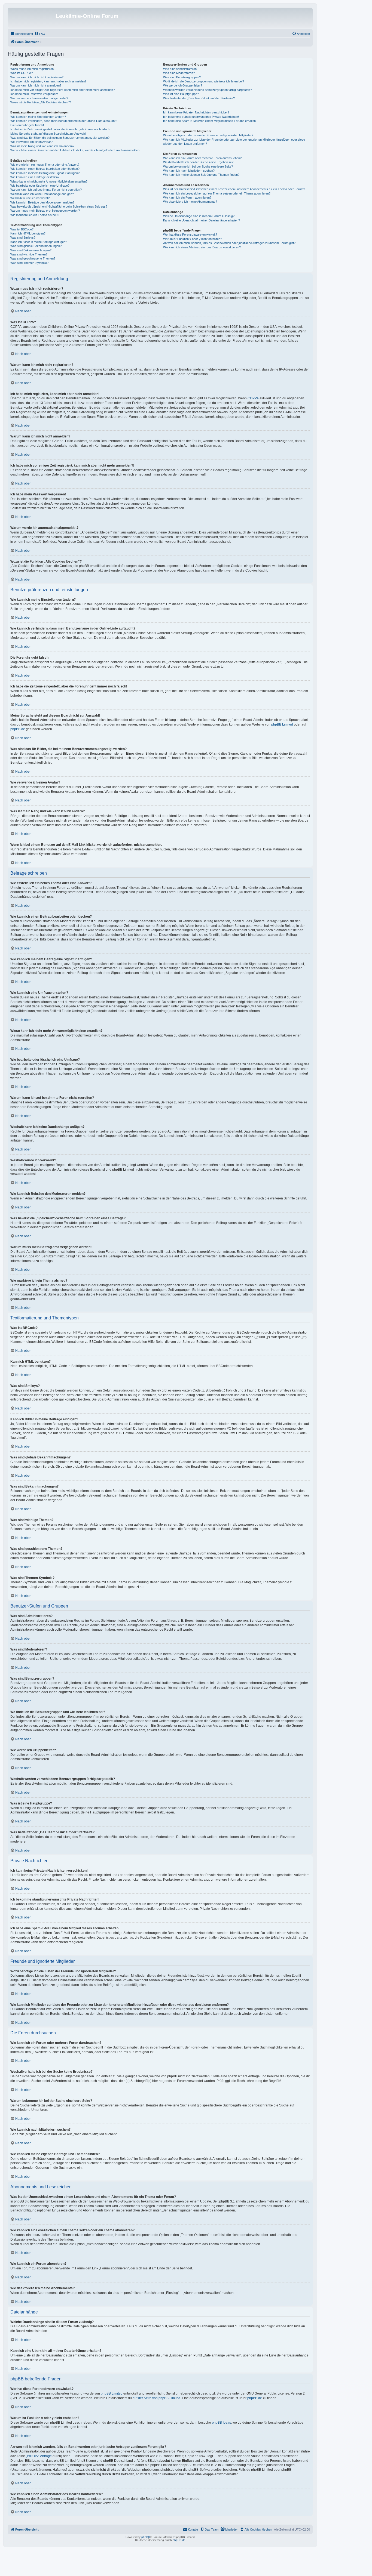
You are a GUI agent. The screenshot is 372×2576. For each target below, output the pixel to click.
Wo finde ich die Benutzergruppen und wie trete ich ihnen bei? (204, 81)
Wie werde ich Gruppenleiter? (183, 85)
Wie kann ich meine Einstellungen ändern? (38, 117)
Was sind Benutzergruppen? (182, 77)
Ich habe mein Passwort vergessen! (34, 94)
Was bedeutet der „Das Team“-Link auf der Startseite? (199, 98)
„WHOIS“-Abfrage (39, 2456)
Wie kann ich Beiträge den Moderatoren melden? (42, 202)
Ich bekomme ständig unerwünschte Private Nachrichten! (201, 117)
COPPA (253, 398)
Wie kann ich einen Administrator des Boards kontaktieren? (202, 247)
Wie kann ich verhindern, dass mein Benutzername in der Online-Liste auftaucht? (64, 121)
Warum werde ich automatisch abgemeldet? (39, 98)
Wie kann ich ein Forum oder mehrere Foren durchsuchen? (202, 158)
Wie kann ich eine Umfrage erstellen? (35, 177)
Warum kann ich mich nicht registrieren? (37, 77)
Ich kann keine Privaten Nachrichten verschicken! (196, 112)
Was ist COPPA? (22, 73)
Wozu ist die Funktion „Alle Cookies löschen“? (41, 102)
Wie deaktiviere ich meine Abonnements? (190, 202)
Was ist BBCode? (22, 229)
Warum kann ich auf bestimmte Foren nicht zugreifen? (46, 190)
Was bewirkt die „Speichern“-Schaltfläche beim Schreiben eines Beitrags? (59, 206)
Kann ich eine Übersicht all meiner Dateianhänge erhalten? (202, 220)
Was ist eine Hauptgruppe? (181, 94)
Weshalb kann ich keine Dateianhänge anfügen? (42, 194)
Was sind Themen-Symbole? (29, 263)
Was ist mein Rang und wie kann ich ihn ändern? (42, 146)
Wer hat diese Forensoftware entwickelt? (190, 235)
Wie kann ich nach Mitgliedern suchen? (189, 171)
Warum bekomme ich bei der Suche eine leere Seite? (198, 166)
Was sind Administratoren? (181, 69)
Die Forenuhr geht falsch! (27, 125)
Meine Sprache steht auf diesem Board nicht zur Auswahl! (48, 134)
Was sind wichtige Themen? (29, 254)
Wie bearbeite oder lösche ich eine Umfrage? (40, 186)
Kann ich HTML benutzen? (28, 233)
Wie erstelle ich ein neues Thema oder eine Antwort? (45, 165)
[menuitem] (40, 34)
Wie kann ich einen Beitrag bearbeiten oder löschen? (45, 169)
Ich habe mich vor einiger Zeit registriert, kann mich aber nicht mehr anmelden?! (63, 90)
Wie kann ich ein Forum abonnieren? (187, 198)
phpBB (146, 2537)
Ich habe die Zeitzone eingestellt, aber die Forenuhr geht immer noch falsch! (60, 129)
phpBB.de (18, 729)
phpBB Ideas (221, 2423)
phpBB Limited (282, 724)
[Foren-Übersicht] (32, 18)
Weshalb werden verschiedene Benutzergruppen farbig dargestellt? (208, 90)
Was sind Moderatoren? (179, 73)
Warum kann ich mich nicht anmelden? (36, 85)
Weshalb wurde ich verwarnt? (30, 198)
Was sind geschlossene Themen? (33, 258)
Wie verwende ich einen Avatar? (31, 142)
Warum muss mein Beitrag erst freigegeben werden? (45, 211)
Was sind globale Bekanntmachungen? (36, 246)
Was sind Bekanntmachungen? (31, 250)
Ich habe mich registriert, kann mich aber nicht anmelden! (48, 81)
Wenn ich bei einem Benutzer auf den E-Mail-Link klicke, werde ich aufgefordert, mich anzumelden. (75, 150)
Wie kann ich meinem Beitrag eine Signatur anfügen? (45, 173)
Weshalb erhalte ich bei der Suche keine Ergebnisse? (198, 162)
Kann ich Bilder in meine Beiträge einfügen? (39, 242)
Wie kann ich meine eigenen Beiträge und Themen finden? (201, 175)
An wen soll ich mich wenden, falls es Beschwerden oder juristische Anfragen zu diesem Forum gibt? (229, 243)
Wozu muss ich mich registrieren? (33, 69)
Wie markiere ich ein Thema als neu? (35, 215)
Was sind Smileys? (23, 237)
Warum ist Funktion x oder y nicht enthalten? (193, 239)
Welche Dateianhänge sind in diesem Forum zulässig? (199, 216)
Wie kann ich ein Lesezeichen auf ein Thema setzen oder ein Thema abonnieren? (217, 193)
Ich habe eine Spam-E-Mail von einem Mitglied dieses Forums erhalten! (210, 121)
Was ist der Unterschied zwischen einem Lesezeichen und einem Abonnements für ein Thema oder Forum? (234, 189)
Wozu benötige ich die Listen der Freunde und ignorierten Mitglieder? (208, 135)
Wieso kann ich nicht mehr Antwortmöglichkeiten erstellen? (49, 181)
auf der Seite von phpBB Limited (156, 2398)
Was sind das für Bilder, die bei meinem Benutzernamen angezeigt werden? (60, 138)
